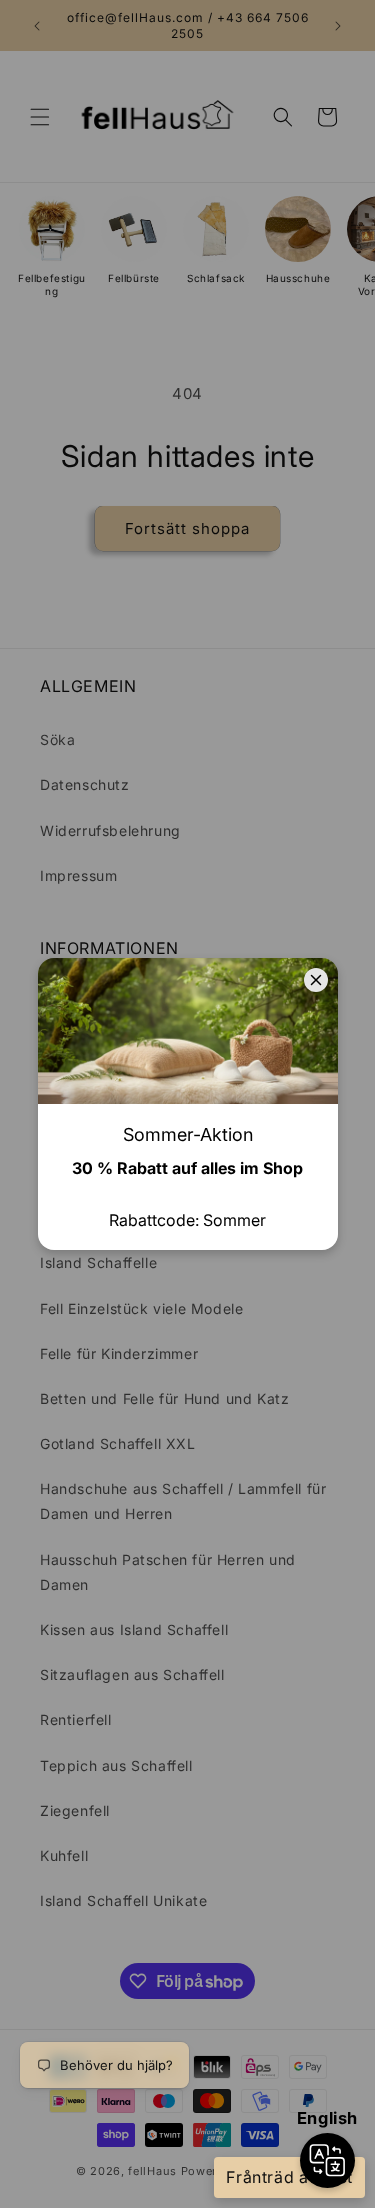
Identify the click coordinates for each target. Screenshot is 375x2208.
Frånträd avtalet (289, 2177)
